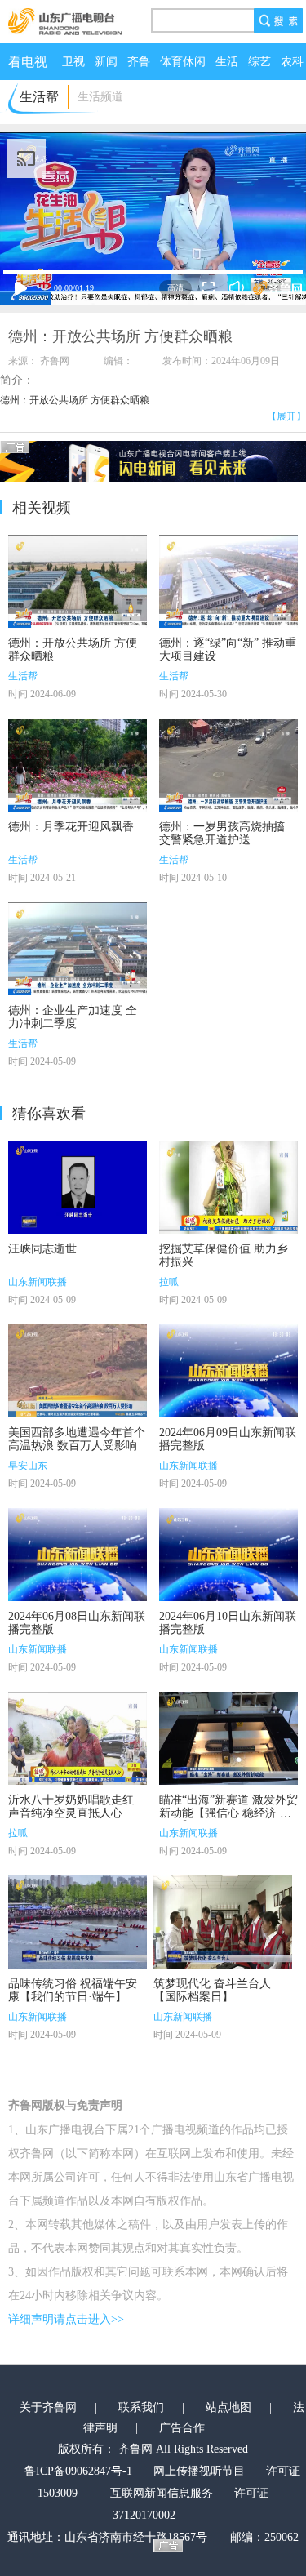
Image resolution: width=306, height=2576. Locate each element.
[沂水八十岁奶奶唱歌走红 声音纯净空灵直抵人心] (78, 1738)
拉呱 (169, 1282)
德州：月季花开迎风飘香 (71, 827)
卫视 (73, 62)
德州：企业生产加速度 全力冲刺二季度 (73, 1017)
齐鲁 (139, 62)
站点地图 (228, 2407)
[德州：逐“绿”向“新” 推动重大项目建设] (228, 581)
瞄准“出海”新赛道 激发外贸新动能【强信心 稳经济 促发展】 (228, 1813)
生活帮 (23, 676)
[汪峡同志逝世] (78, 1187)
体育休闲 (183, 62)
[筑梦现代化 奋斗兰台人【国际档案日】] (223, 1922)
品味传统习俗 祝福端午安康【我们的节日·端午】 (73, 1990)
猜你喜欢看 (49, 1114)
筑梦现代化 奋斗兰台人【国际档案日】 (212, 1990)
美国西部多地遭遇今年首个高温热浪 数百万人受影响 (77, 1439)
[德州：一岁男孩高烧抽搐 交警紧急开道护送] (228, 765)
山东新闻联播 (38, 1282)
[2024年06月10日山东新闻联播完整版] (228, 1555)
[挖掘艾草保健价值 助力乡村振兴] (228, 1187)
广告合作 (182, 2428)
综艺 (259, 62)
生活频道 (100, 97)
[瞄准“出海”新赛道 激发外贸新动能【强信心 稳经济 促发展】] (228, 1738)
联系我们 (141, 2407)
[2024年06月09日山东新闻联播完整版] (228, 1371)
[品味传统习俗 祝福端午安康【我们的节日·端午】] (78, 1922)
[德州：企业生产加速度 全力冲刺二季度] (78, 949)
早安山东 (28, 1466)
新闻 (106, 62)
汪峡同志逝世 (42, 1249)
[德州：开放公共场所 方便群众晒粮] (78, 581)
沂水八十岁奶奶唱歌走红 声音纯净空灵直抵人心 (71, 1806)
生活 (227, 62)
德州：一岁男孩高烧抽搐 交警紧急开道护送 (222, 833)
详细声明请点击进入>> (66, 2319)
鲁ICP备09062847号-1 (78, 2471)
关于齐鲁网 (48, 2407)
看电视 (28, 62)
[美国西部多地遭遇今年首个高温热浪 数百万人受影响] (78, 1371)
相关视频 (42, 508)
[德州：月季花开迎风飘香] (78, 765)
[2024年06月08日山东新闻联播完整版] (78, 1555)
